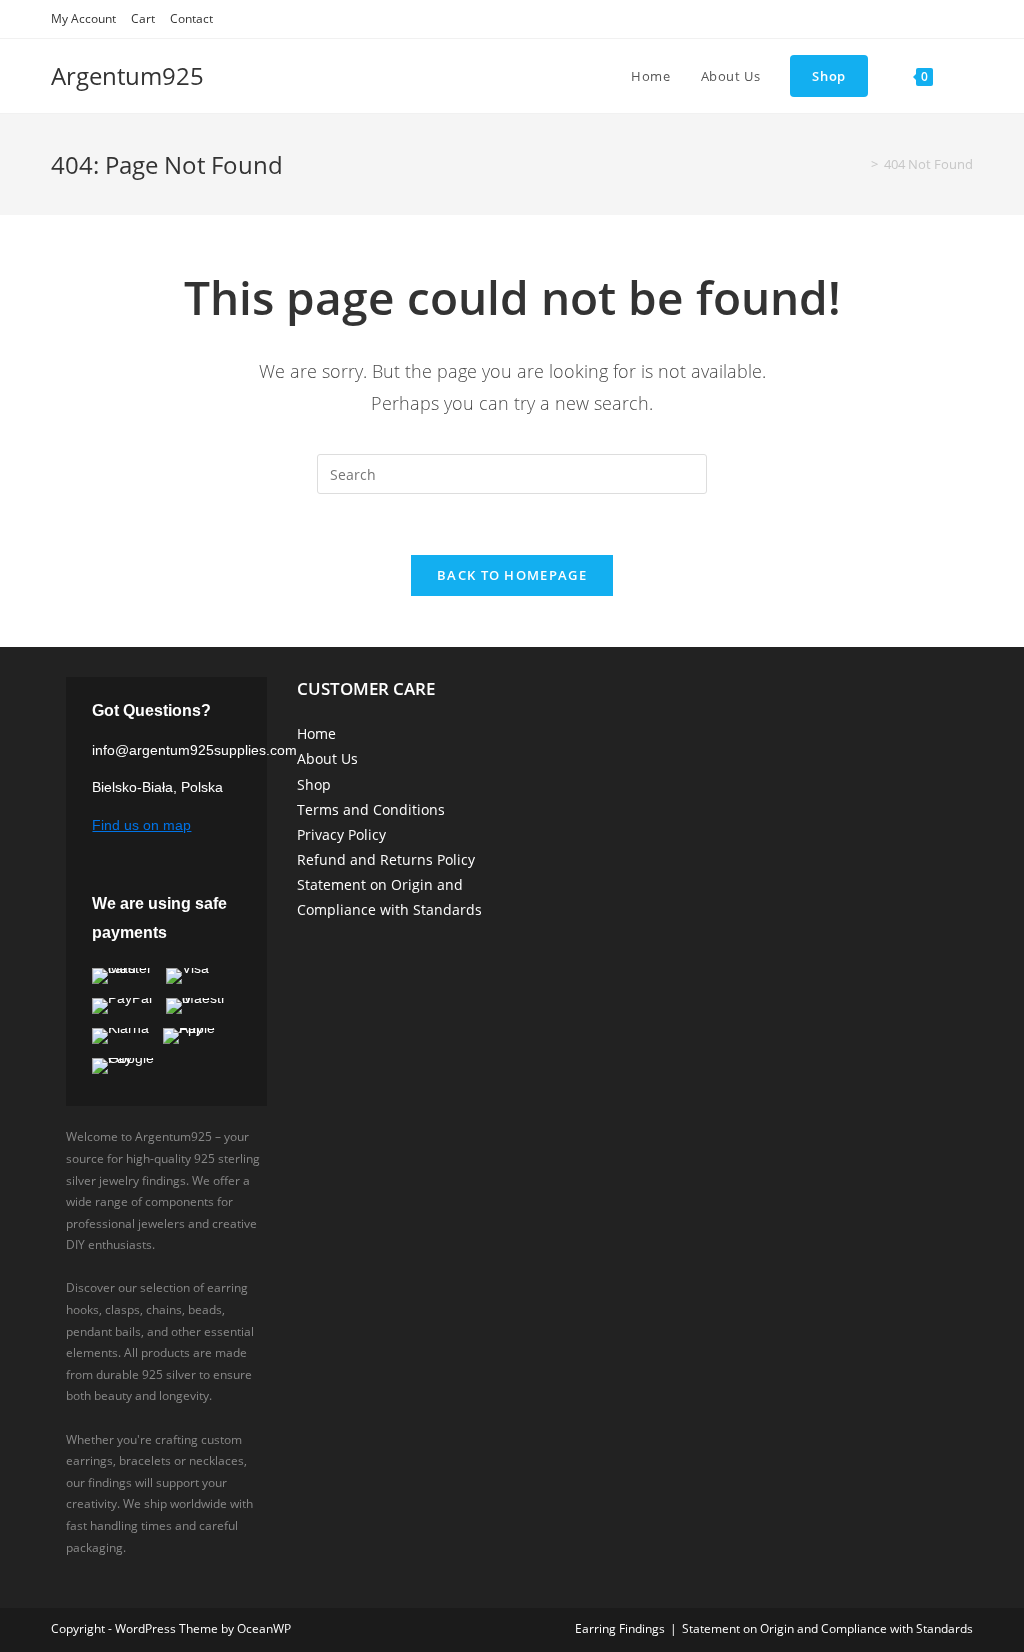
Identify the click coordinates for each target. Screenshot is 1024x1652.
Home (316, 733)
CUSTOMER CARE (366, 688)
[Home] (860, 164)
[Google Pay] (132, 1066)
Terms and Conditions (371, 809)
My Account (83, 18)
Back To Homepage (512, 575)
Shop (314, 784)
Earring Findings (620, 1628)
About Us (327, 758)
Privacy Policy (341, 834)
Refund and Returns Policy (386, 859)
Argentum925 (127, 75)
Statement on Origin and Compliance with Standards (827, 1628)
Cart (143, 18)
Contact (191, 18)
